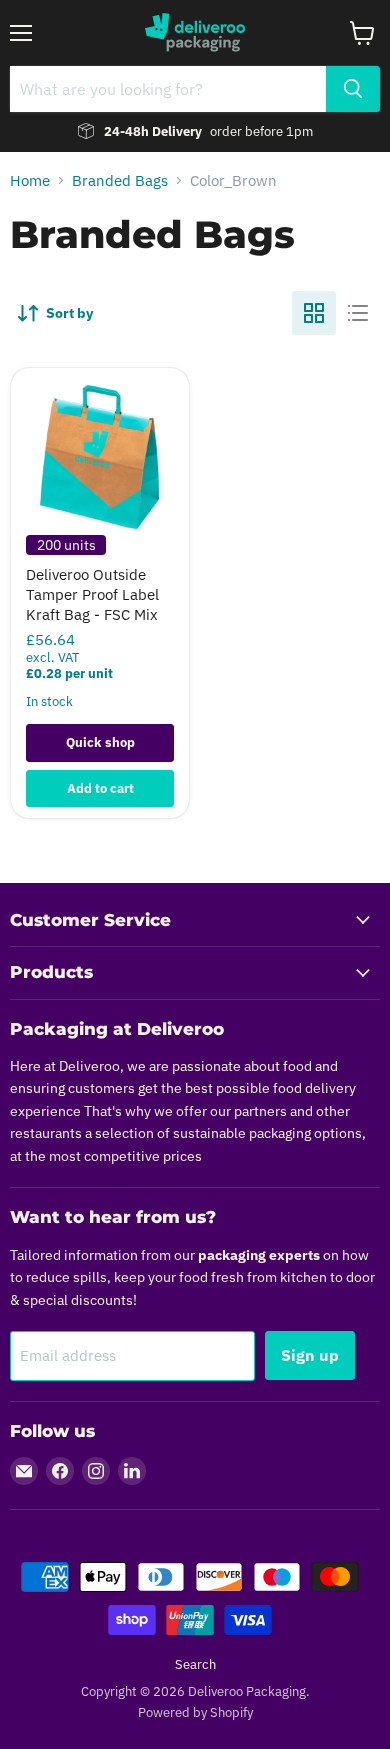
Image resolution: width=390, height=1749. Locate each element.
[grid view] (314, 313)
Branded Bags (120, 180)
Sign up (310, 1355)
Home (30, 180)
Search (195, 1664)
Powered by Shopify (195, 1712)
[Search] (353, 89)
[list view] (358, 313)
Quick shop (100, 742)
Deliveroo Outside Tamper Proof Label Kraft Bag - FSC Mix (92, 594)
